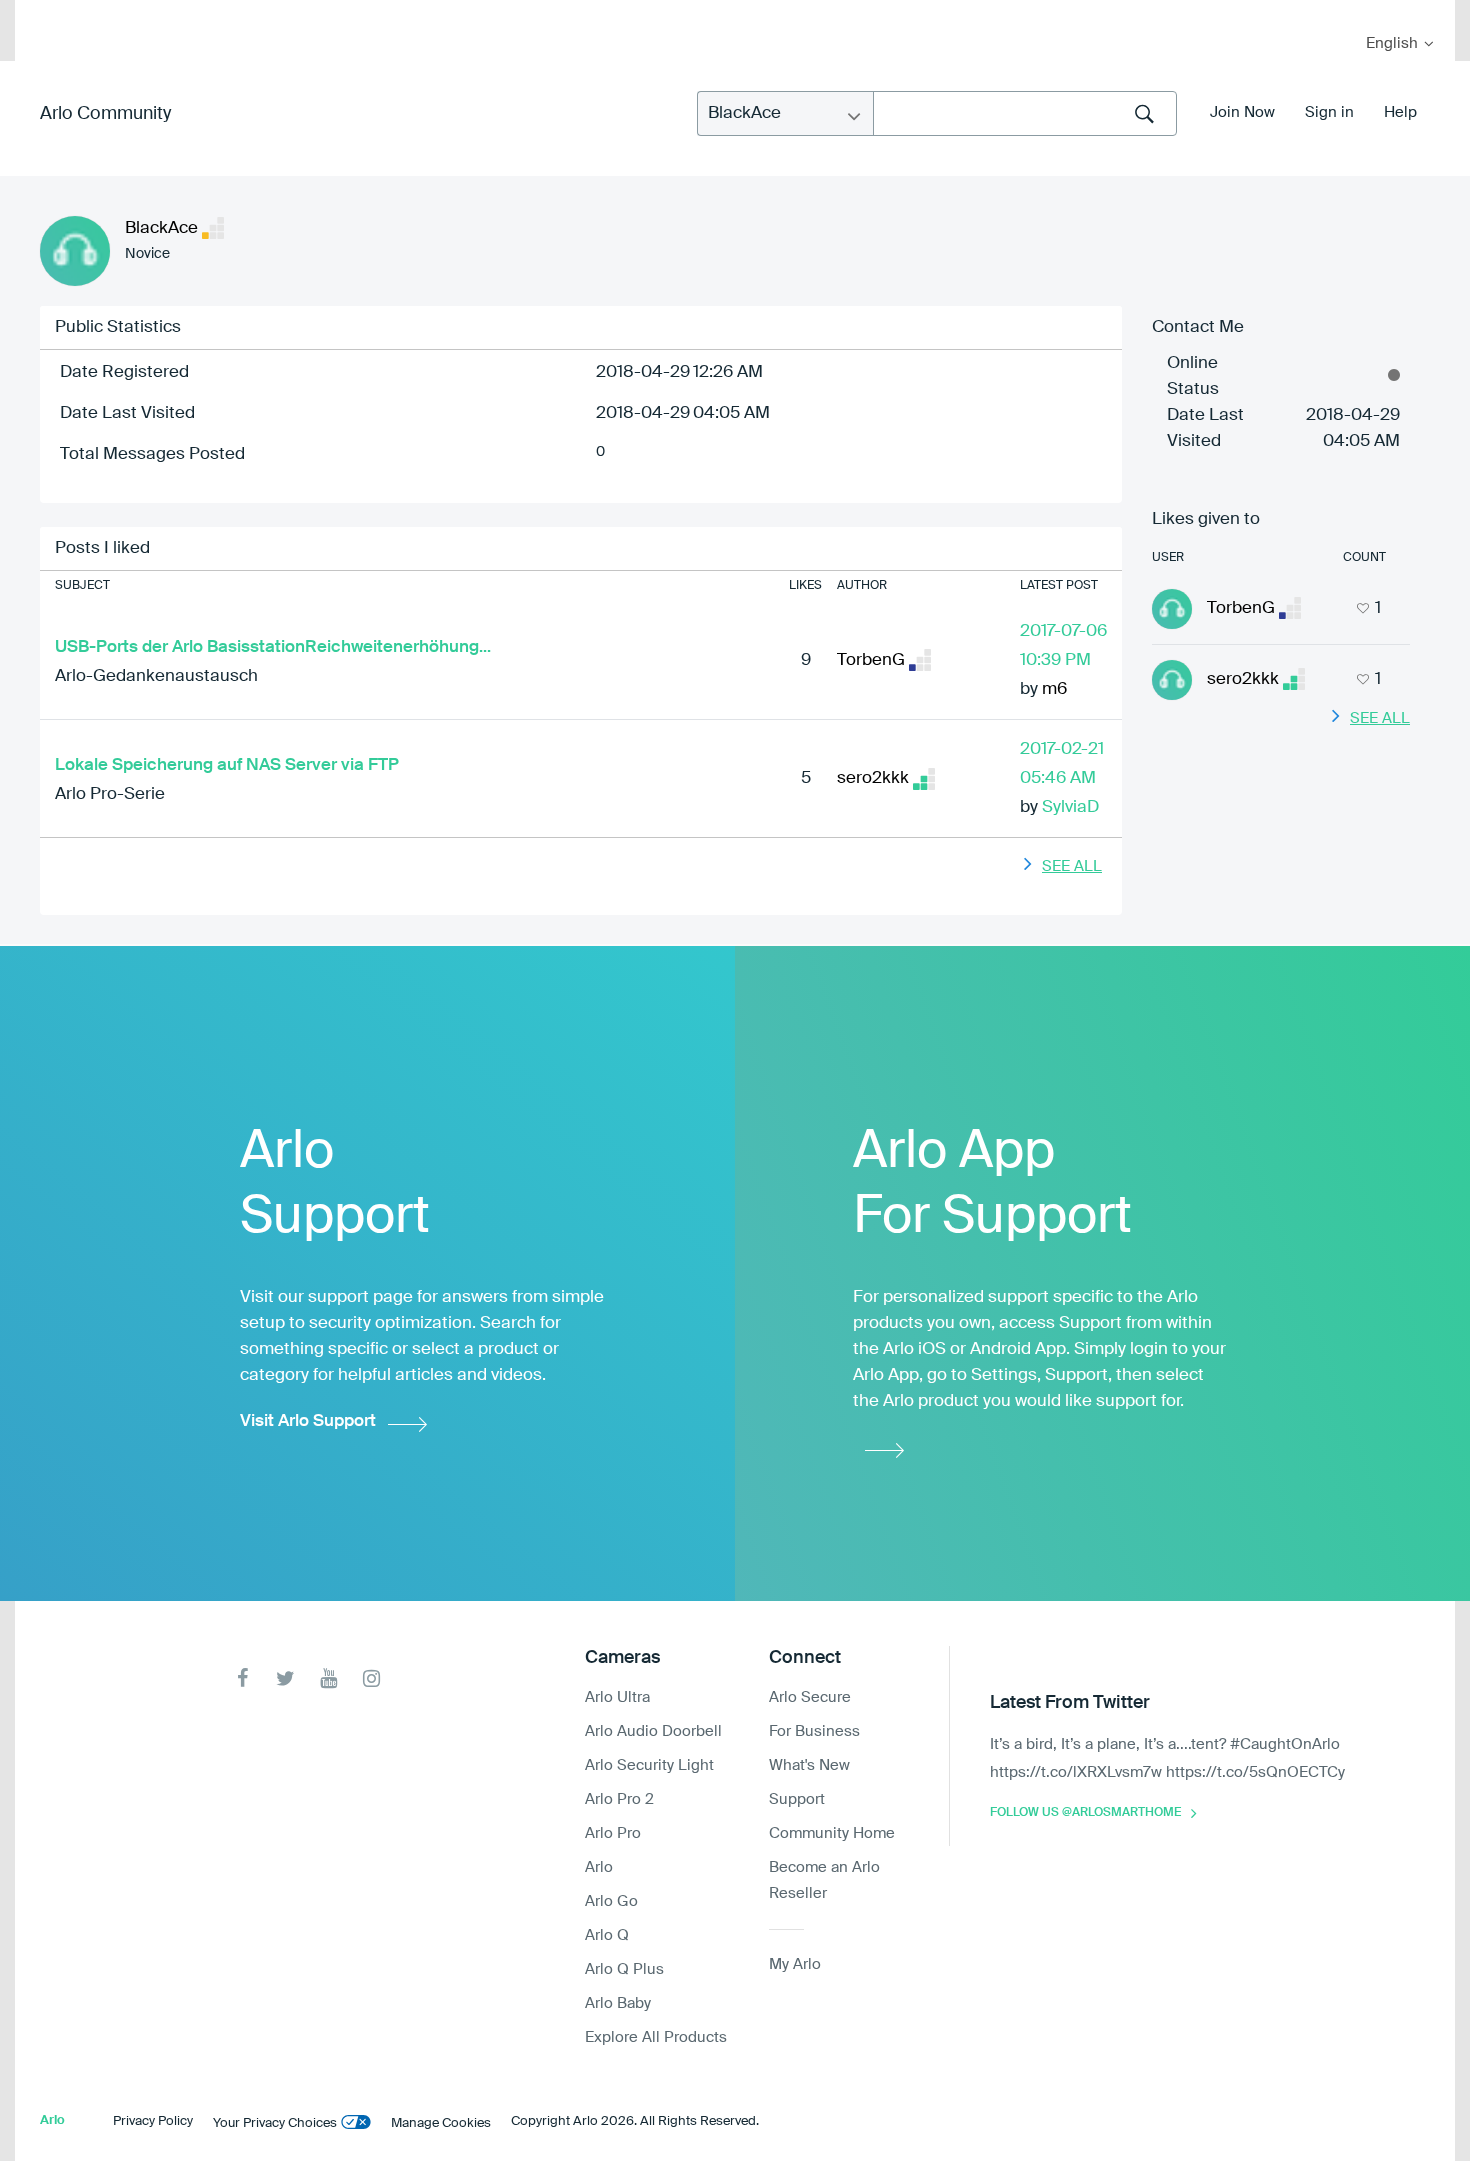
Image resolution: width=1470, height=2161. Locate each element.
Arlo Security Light (649, 1765)
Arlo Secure (810, 1697)
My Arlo (44, 12)
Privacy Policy (153, 2121)
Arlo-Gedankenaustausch (156, 676)
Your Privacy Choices (275, 2123)
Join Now (1242, 112)
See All (1072, 866)
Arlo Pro (613, 1833)
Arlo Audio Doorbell (653, 1731)
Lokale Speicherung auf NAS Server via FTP (227, 765)
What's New (809, 1765)
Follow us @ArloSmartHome (1085, 1813)
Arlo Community (105, 114)
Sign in (1329, 112)
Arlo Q (607, 1935)
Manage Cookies (441, 2123)
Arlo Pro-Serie (110, 794)
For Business (814, 1731)
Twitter (285, 1678)
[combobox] (1025, 113)
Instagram (371, 1678)
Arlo (599, 1867)
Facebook (242, 1678)
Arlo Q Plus (624, 1969)
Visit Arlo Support (308, 1421)
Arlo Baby (618, 2003)
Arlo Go (611, 1901)
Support (797, 1799)
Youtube (328, 1678)
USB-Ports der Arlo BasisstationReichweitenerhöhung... (273, 647)
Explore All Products (656, 2037)
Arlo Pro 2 (619, 1799)
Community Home (832, 1833)
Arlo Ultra (617, 1697)
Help (1400, 112)
